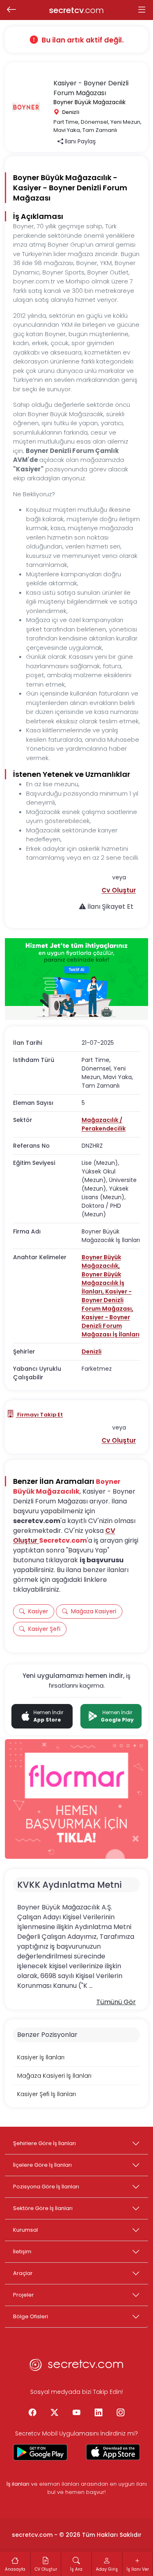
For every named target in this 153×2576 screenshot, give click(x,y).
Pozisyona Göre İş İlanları (46, 2187)
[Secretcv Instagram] (121, 2413)
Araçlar (23, 2273)
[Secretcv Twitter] (55, 2413)
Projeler (23, 2295)
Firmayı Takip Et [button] (39, 1415)
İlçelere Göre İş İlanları (42, 2165)
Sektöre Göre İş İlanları (43, 2208)
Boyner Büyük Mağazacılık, (101, 1261)
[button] (119, 890)
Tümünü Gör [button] (116, 2002)
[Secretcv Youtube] (77, 2413)
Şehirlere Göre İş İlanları (44, 2143)
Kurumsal (25, 2230)
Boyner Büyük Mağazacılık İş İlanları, (103, 1283)
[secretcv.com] (77, 2367)
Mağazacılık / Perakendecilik (104, 1124)
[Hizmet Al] (76, 979)
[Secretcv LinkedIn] (99, 2413)
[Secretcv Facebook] (33, 2413)
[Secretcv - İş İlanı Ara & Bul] (40, 2452)
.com (76, 10)
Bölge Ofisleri (31, 2316)
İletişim (22, 2251)
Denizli (92, 1352)
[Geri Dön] (11, 10)
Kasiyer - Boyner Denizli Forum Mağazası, (108, 1300)
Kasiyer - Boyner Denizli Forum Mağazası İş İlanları (111, 1326)
